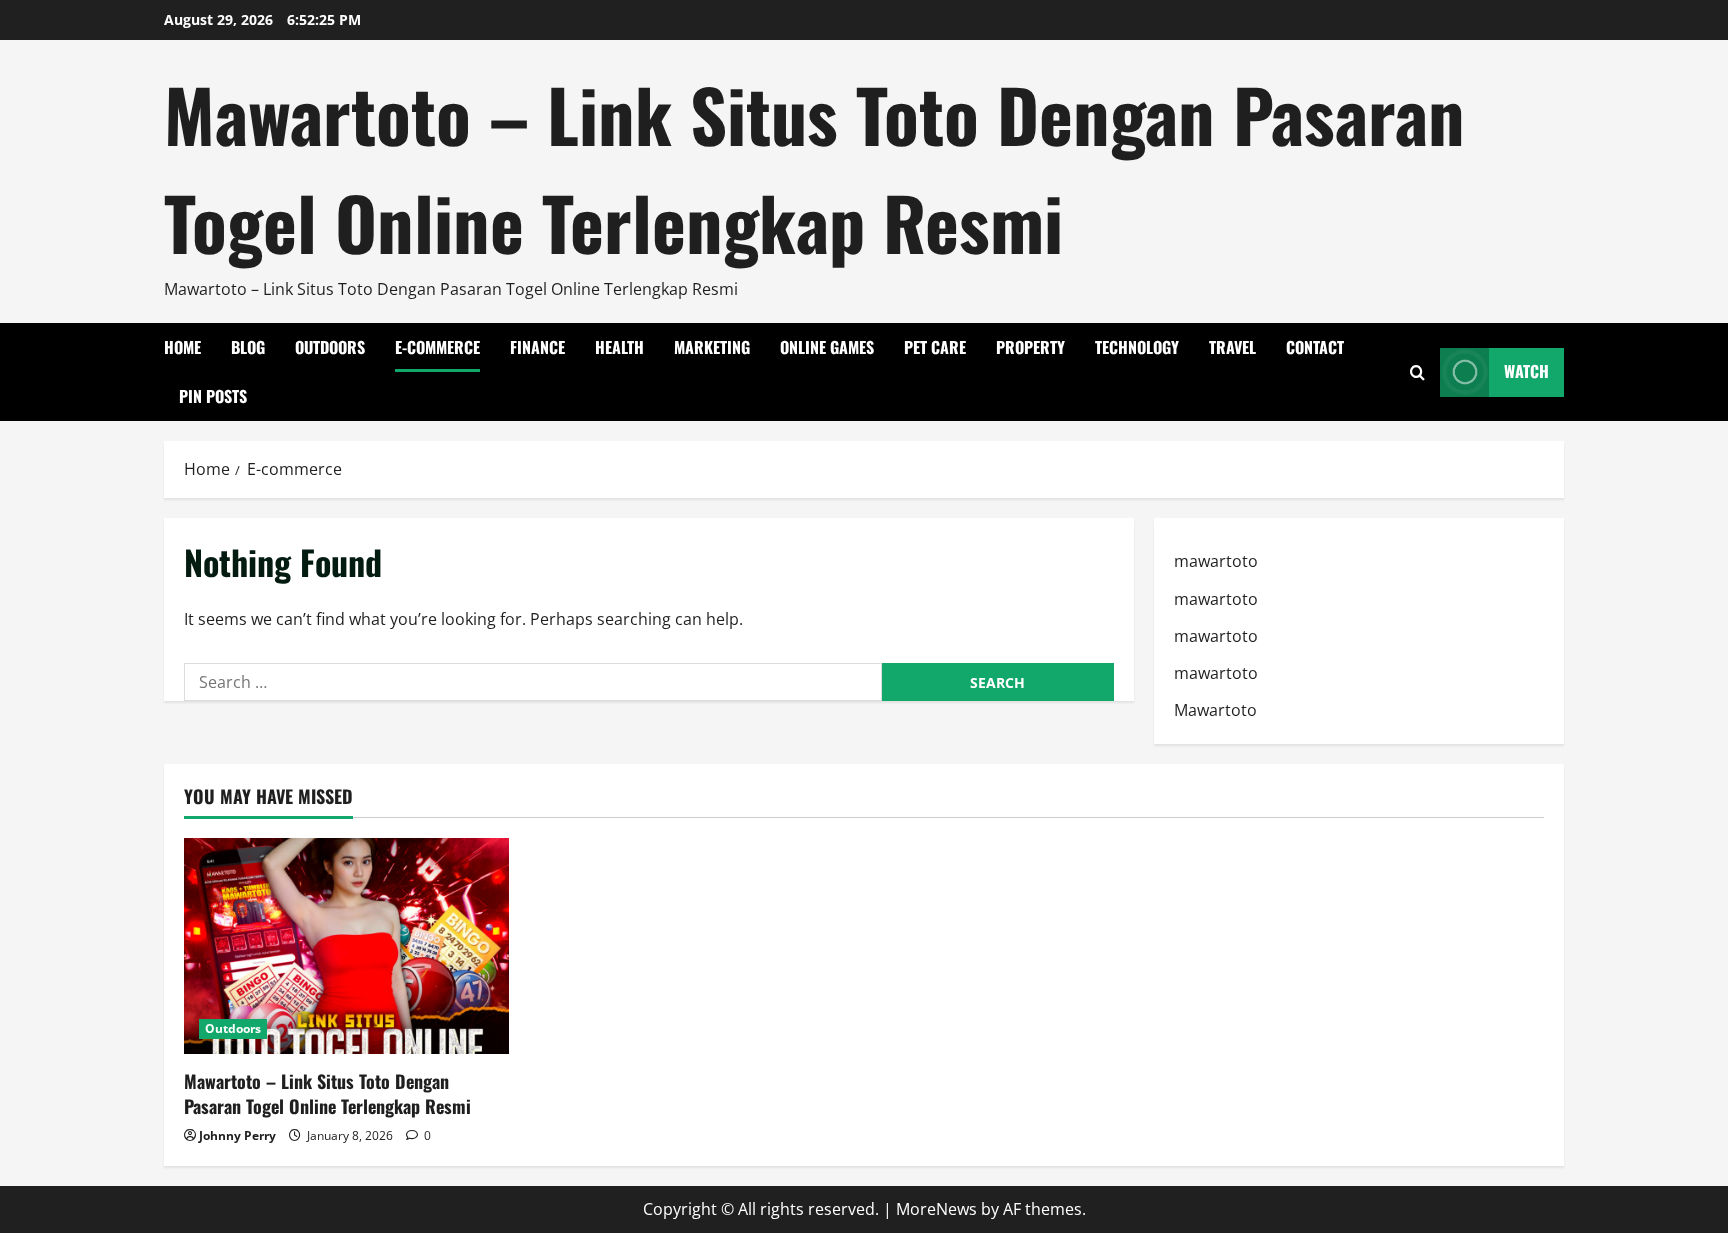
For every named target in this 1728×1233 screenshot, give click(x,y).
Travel (1232, 347)
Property (1030, 347)
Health (619, 347)
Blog (248, 347)
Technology (1137, 347)
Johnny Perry (237, 1135)
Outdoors (330, 347)
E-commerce (437, 347)
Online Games (827, 347)
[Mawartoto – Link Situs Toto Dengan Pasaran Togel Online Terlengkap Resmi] (346, 946)
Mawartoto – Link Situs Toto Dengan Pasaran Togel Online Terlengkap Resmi (814, 167)
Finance (537, 347)
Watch (1526, 372)
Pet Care (935, 347)
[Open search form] (1417, 372)
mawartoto (1216, 561)
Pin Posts (213, 396)
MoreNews (936, 1209)
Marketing (712, 347)
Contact (1315, 347)
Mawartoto (1215, 710)
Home (182, 347)
